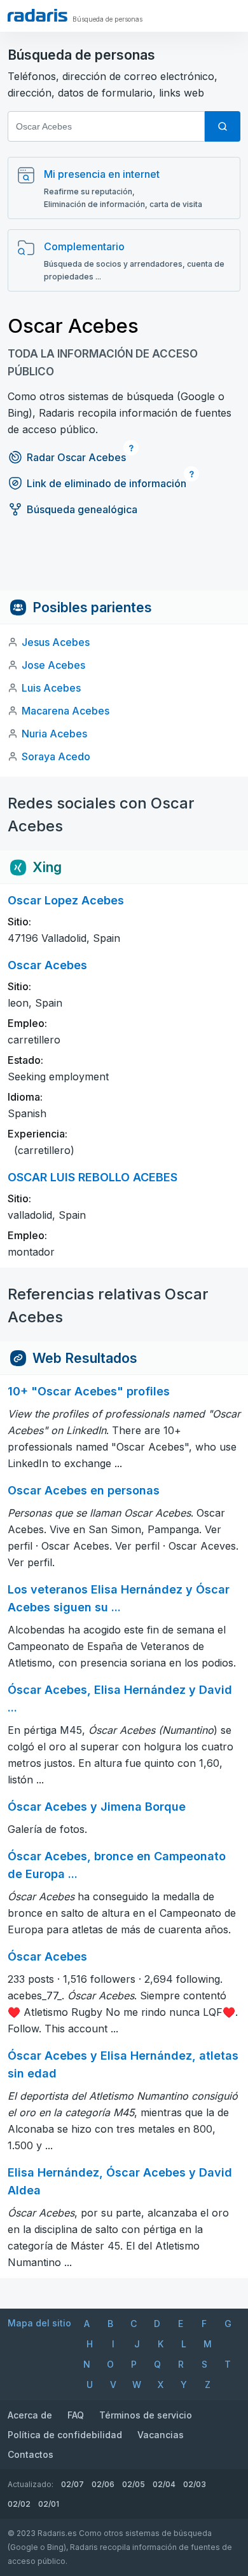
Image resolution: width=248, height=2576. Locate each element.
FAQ (76, 2415)
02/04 (164, 2484)
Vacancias (161, 2435)
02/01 (49, 2504)
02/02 (19, 2504)
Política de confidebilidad (65, 2435)
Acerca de (30, 2415)
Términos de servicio (146, 2415)
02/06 (103, 2484)
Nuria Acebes (54, 734)
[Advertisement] (124, 562)
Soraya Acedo (56, 756)
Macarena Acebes (65, 711)
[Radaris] (38, 15)
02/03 (195, 2484)
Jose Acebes (53, 665)
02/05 (134, 2484)
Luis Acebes (51, 688)
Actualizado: (31, 2484)
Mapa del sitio (39, 2323)
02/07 (72, 2484)
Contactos (31, 2454)
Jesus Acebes (56, 642)
